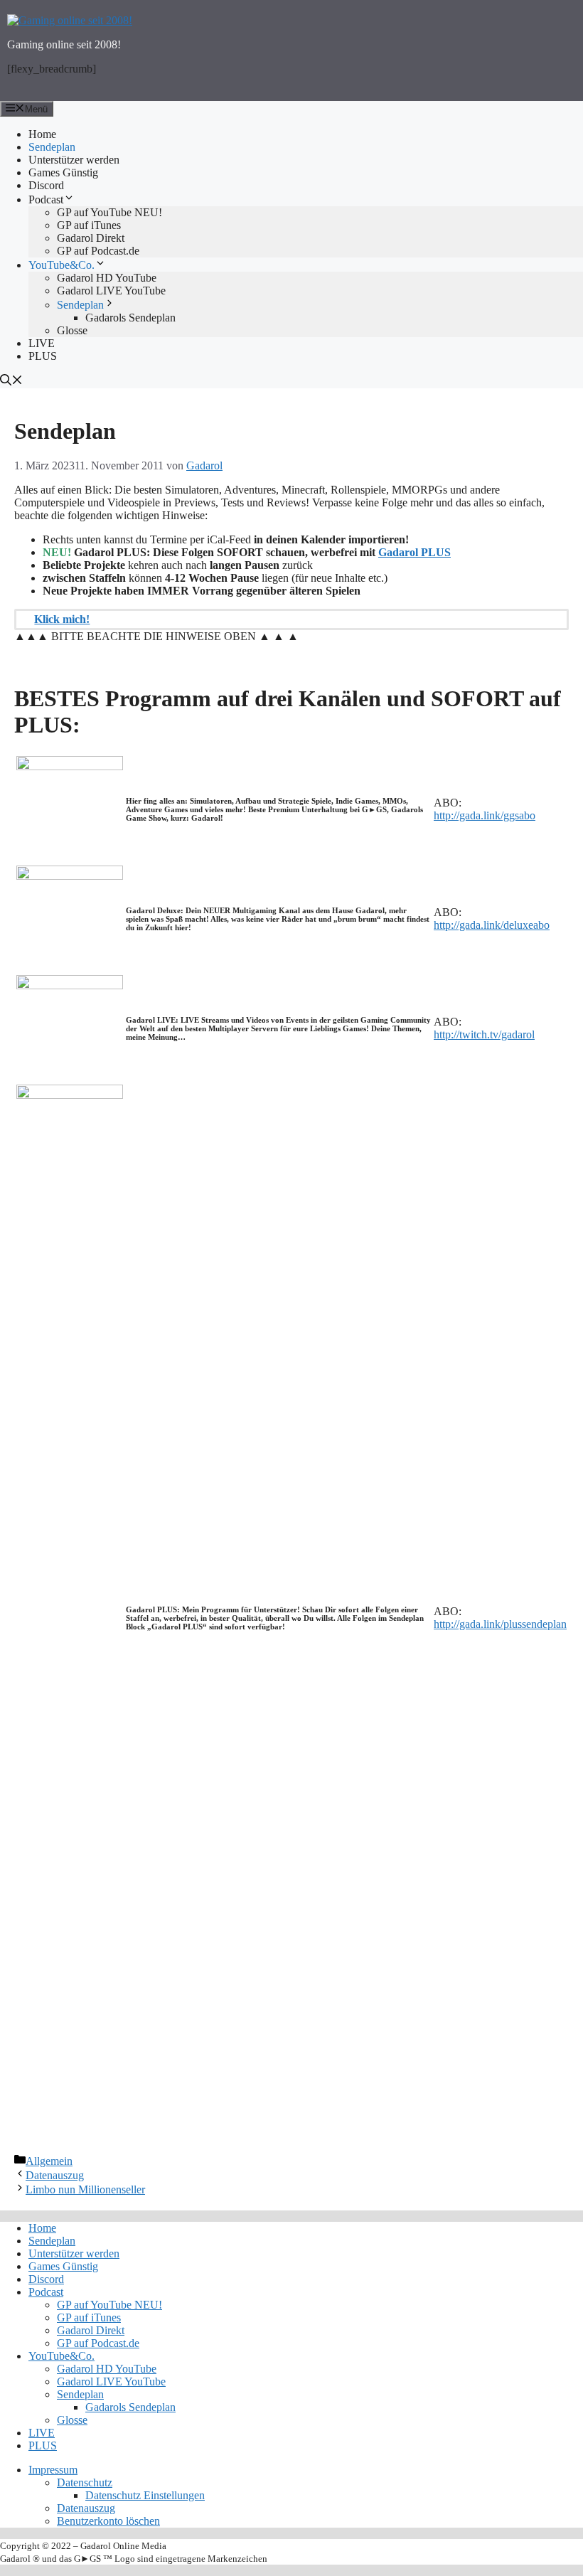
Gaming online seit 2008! (64, 44)
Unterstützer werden (74, 160)
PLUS (43, 356)
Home (42, 134)
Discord (46, 185)
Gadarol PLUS (414, 552)
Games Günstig (63, 172)
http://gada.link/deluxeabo (492, 925)
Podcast (46, 199)
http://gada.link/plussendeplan (500, 1624)
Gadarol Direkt (91, 238)
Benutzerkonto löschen (108, 2521)
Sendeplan (52, 147)
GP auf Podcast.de (98, 251)
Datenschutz (85, 2482)
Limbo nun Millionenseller (85, 2189)
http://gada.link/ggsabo (485, 815)
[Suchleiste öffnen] (291, 381)
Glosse (72, 330)
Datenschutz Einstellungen (145, 2495)
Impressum (53, 2470)
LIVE (42, 343)
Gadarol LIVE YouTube (111, 291)
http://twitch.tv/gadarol (484, 1034)
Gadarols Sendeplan (130, 318)
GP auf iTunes (89, 225)
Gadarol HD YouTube (107, 278)
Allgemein (49, 2161)
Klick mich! (62, 619)
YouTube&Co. (61, 265)
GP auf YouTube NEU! (109, 212)
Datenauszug (55, 2175)
